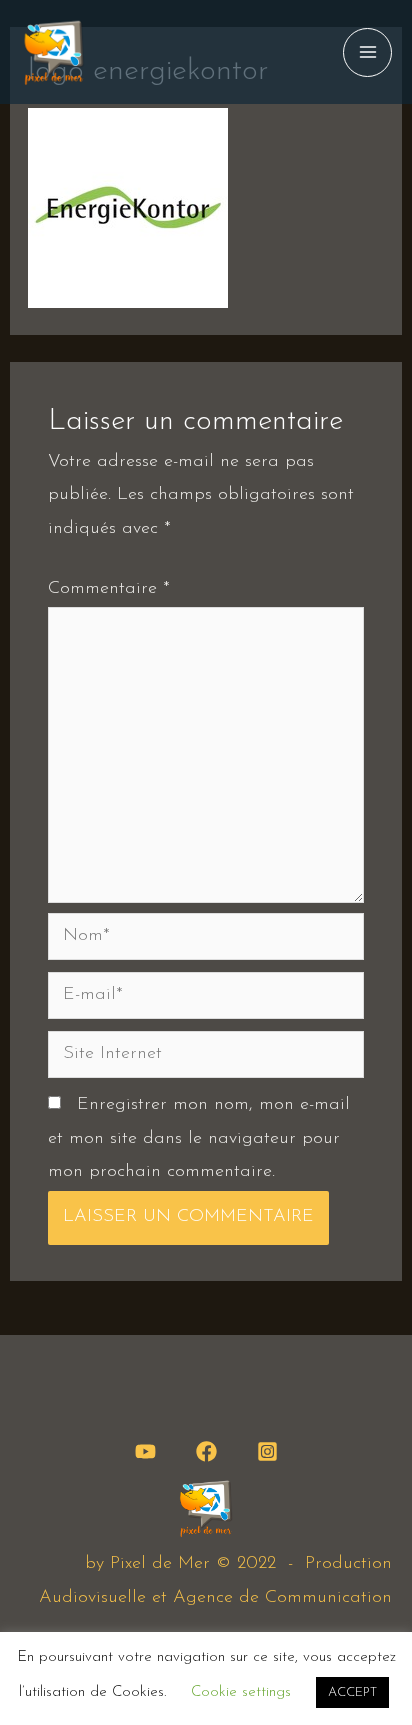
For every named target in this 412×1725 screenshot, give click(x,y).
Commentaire (109, 589)
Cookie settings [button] (241, 1692)
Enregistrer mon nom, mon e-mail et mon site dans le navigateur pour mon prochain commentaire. (199, 1138)
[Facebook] (206, 1451)
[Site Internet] (206, 1058)
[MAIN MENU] (367, 52)
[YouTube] (145, 1451)
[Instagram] (267, 1451)
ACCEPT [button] (352, 1692)
